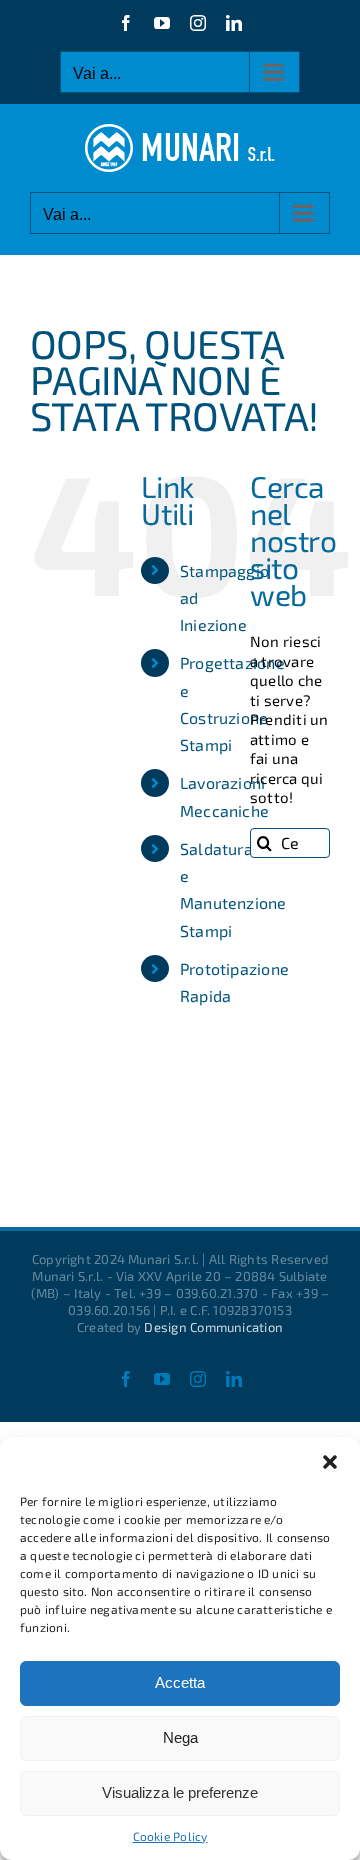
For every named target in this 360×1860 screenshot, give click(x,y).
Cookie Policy (170, 1836)
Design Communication (213, 1327)
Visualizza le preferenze (180, 1792)
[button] (330, 1462)
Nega (180, 1737)
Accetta (180, 1682)
